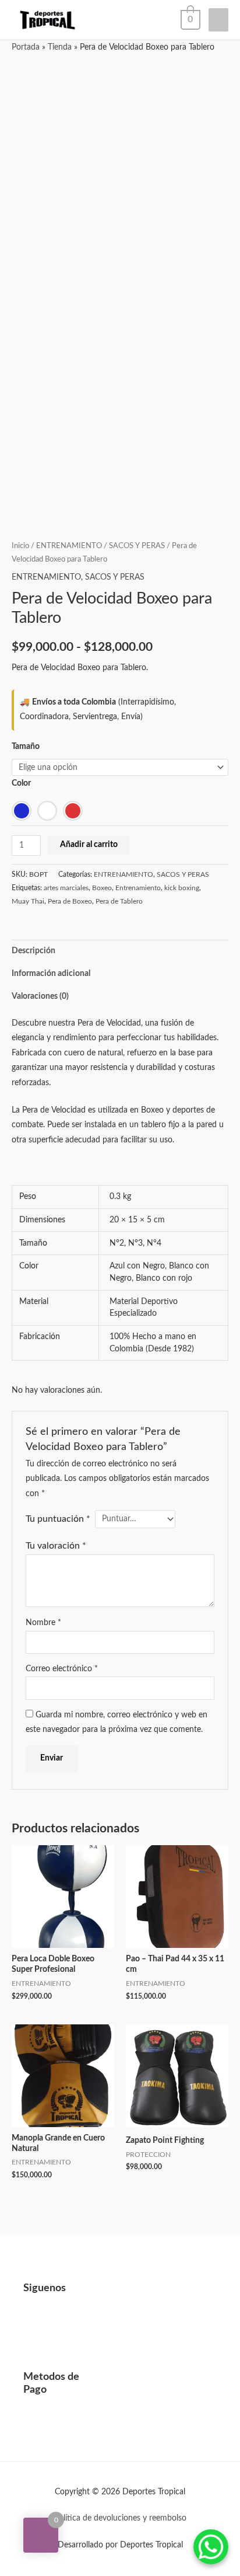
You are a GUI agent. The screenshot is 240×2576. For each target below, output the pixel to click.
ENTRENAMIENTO (69, 546)
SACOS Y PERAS (137, 546)
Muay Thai (28, 901)
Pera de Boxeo (70, 901)
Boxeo (102, 888)
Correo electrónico (62, 1669)
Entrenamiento (138, 888)
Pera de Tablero (119, 901)
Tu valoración (56, 1546)
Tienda (60, 47)
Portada (26, 47)
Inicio (20, 546)
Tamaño (26, 747)
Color (21, 783)
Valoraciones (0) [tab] (40, 996)
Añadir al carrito (89, 845)
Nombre (43, 1623)
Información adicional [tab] (51, 974)
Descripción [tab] (33, 951)
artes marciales (66, 888)
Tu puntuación (58, 1519)
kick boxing (182, 888)
